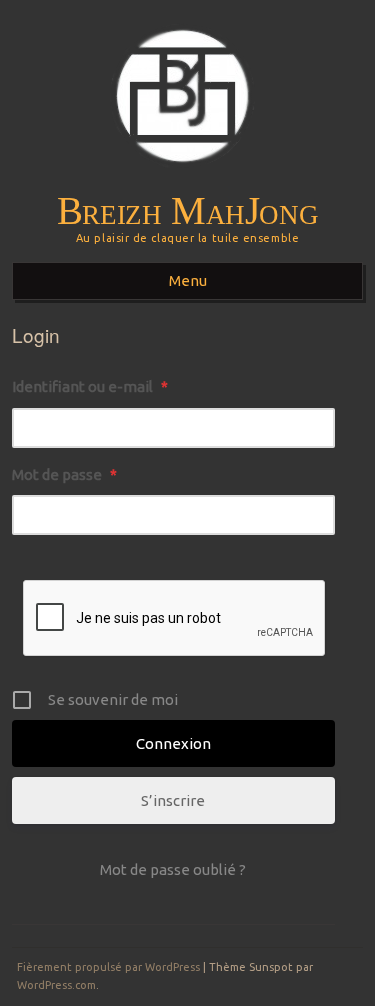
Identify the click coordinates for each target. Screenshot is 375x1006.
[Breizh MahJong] (187, 181)
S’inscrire (173, 800)
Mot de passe (64, 474)
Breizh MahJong (188, 211)
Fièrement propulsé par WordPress (108, 967)
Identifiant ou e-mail (90, 386)
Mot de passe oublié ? (173, 869)
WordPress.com (56, 985)
